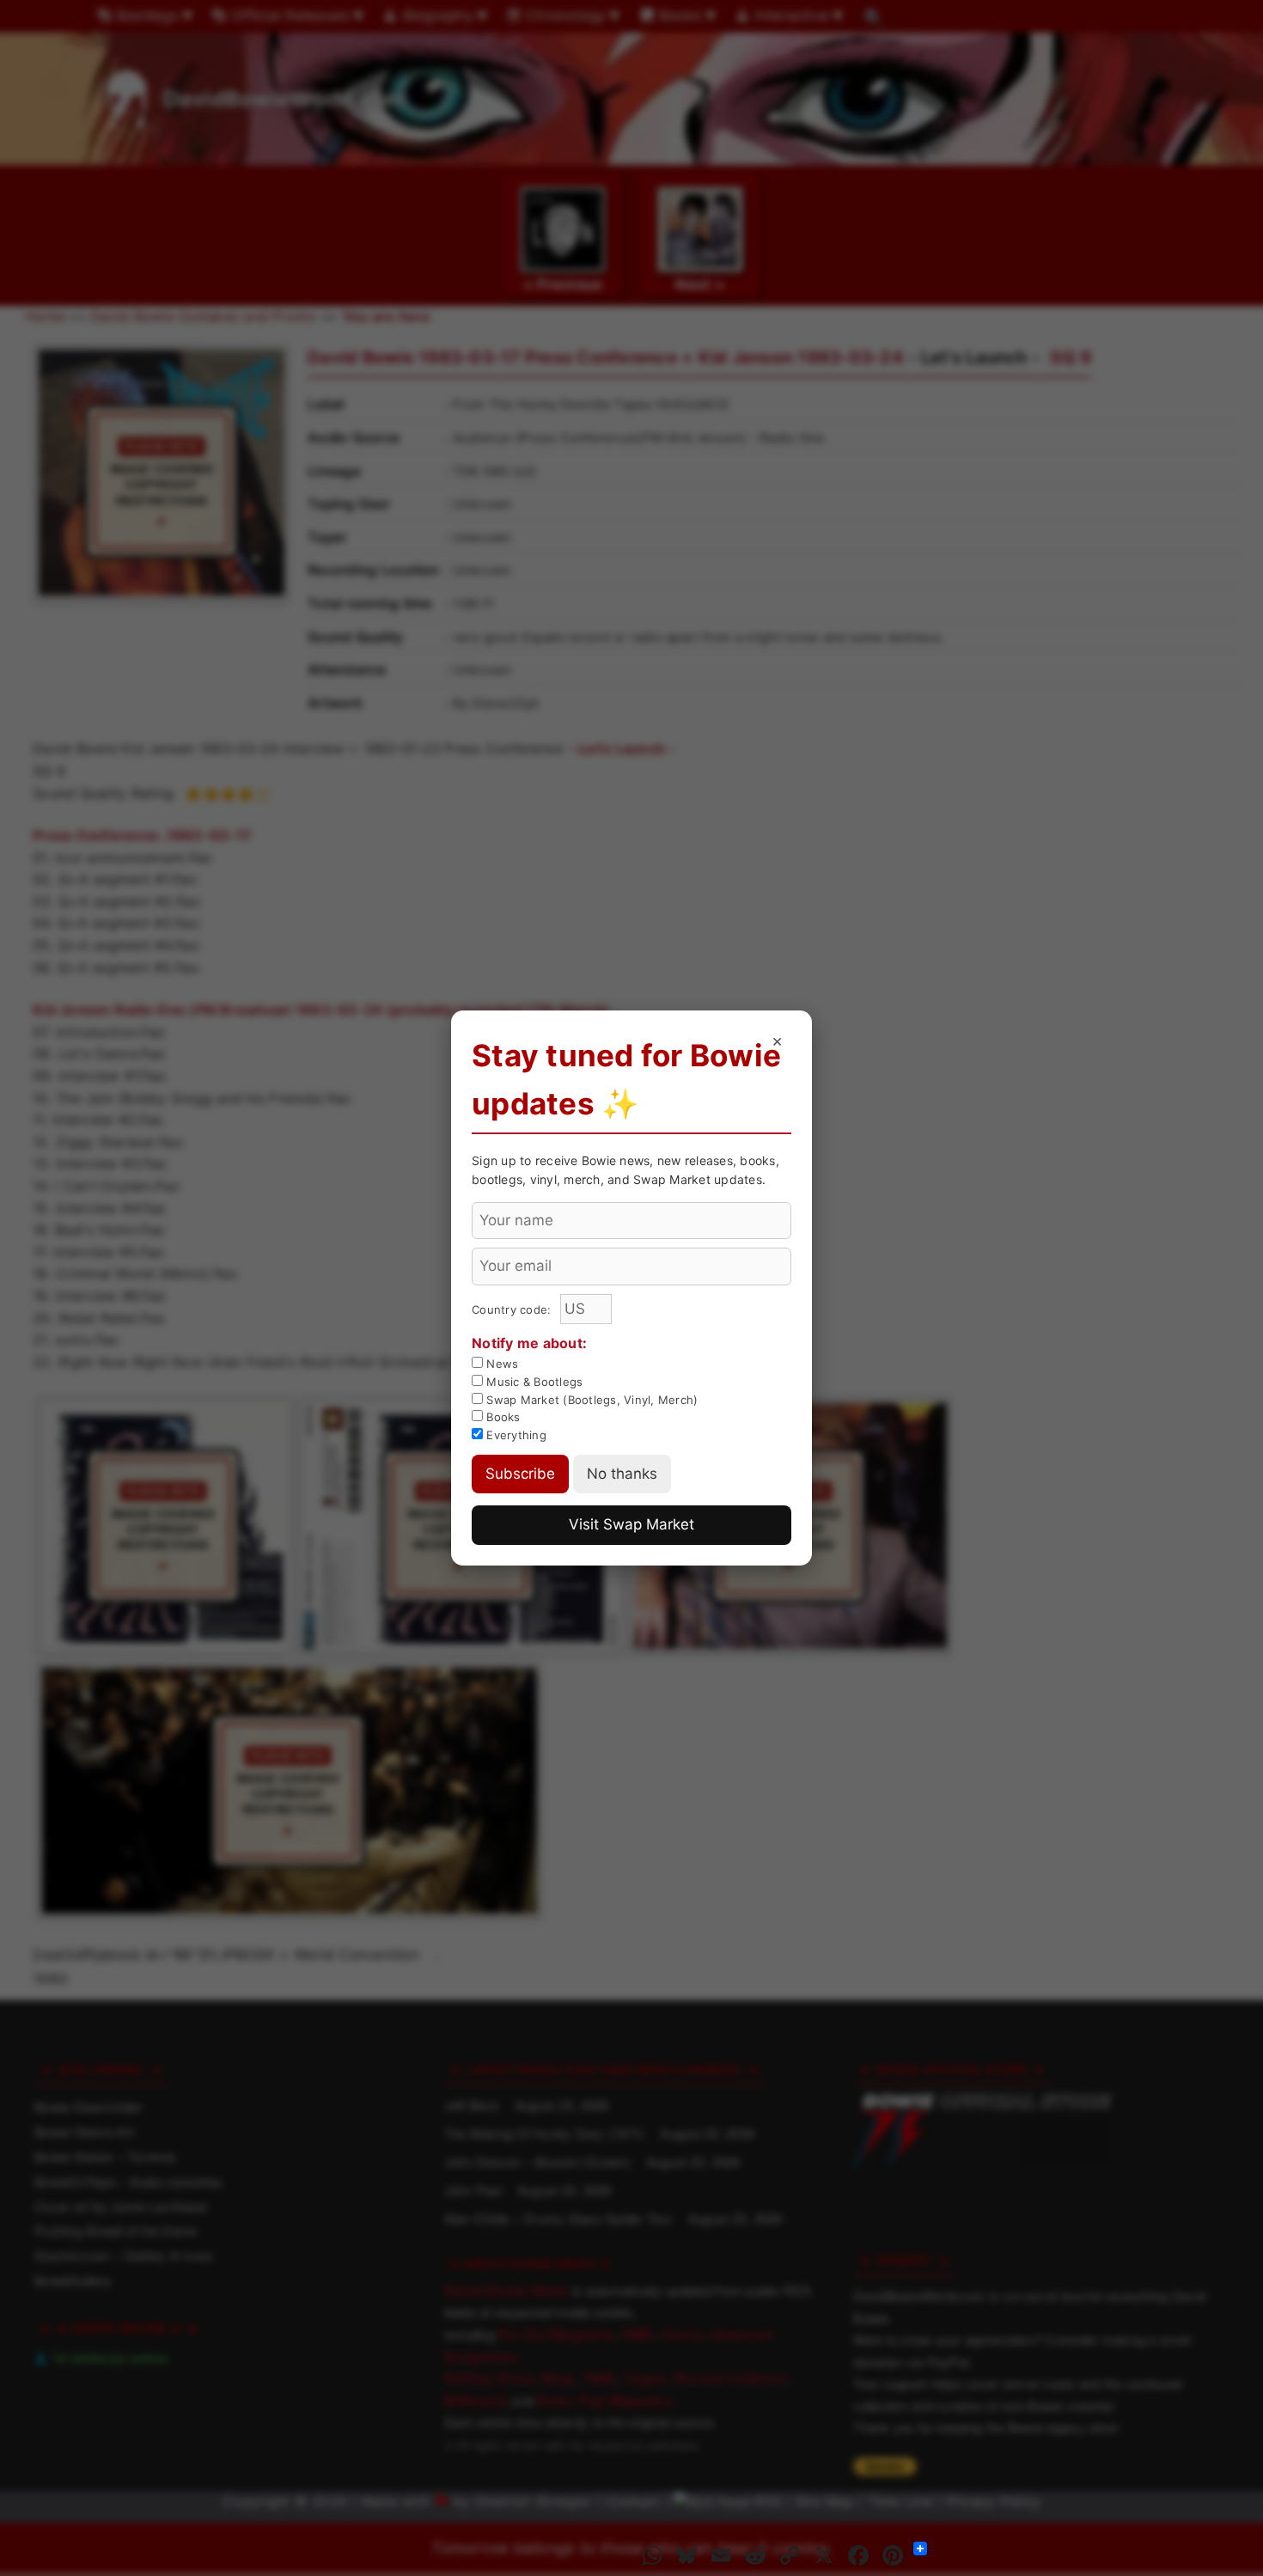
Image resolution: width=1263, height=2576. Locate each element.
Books (502, 1417)
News (500, 1364)
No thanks (622, 1474)
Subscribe (520, 1474)
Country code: (513, 1309)
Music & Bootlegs (533, 1382)
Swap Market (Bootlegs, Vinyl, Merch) (590, 1400)
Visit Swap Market (631, 1524)
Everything (515, 1435)
